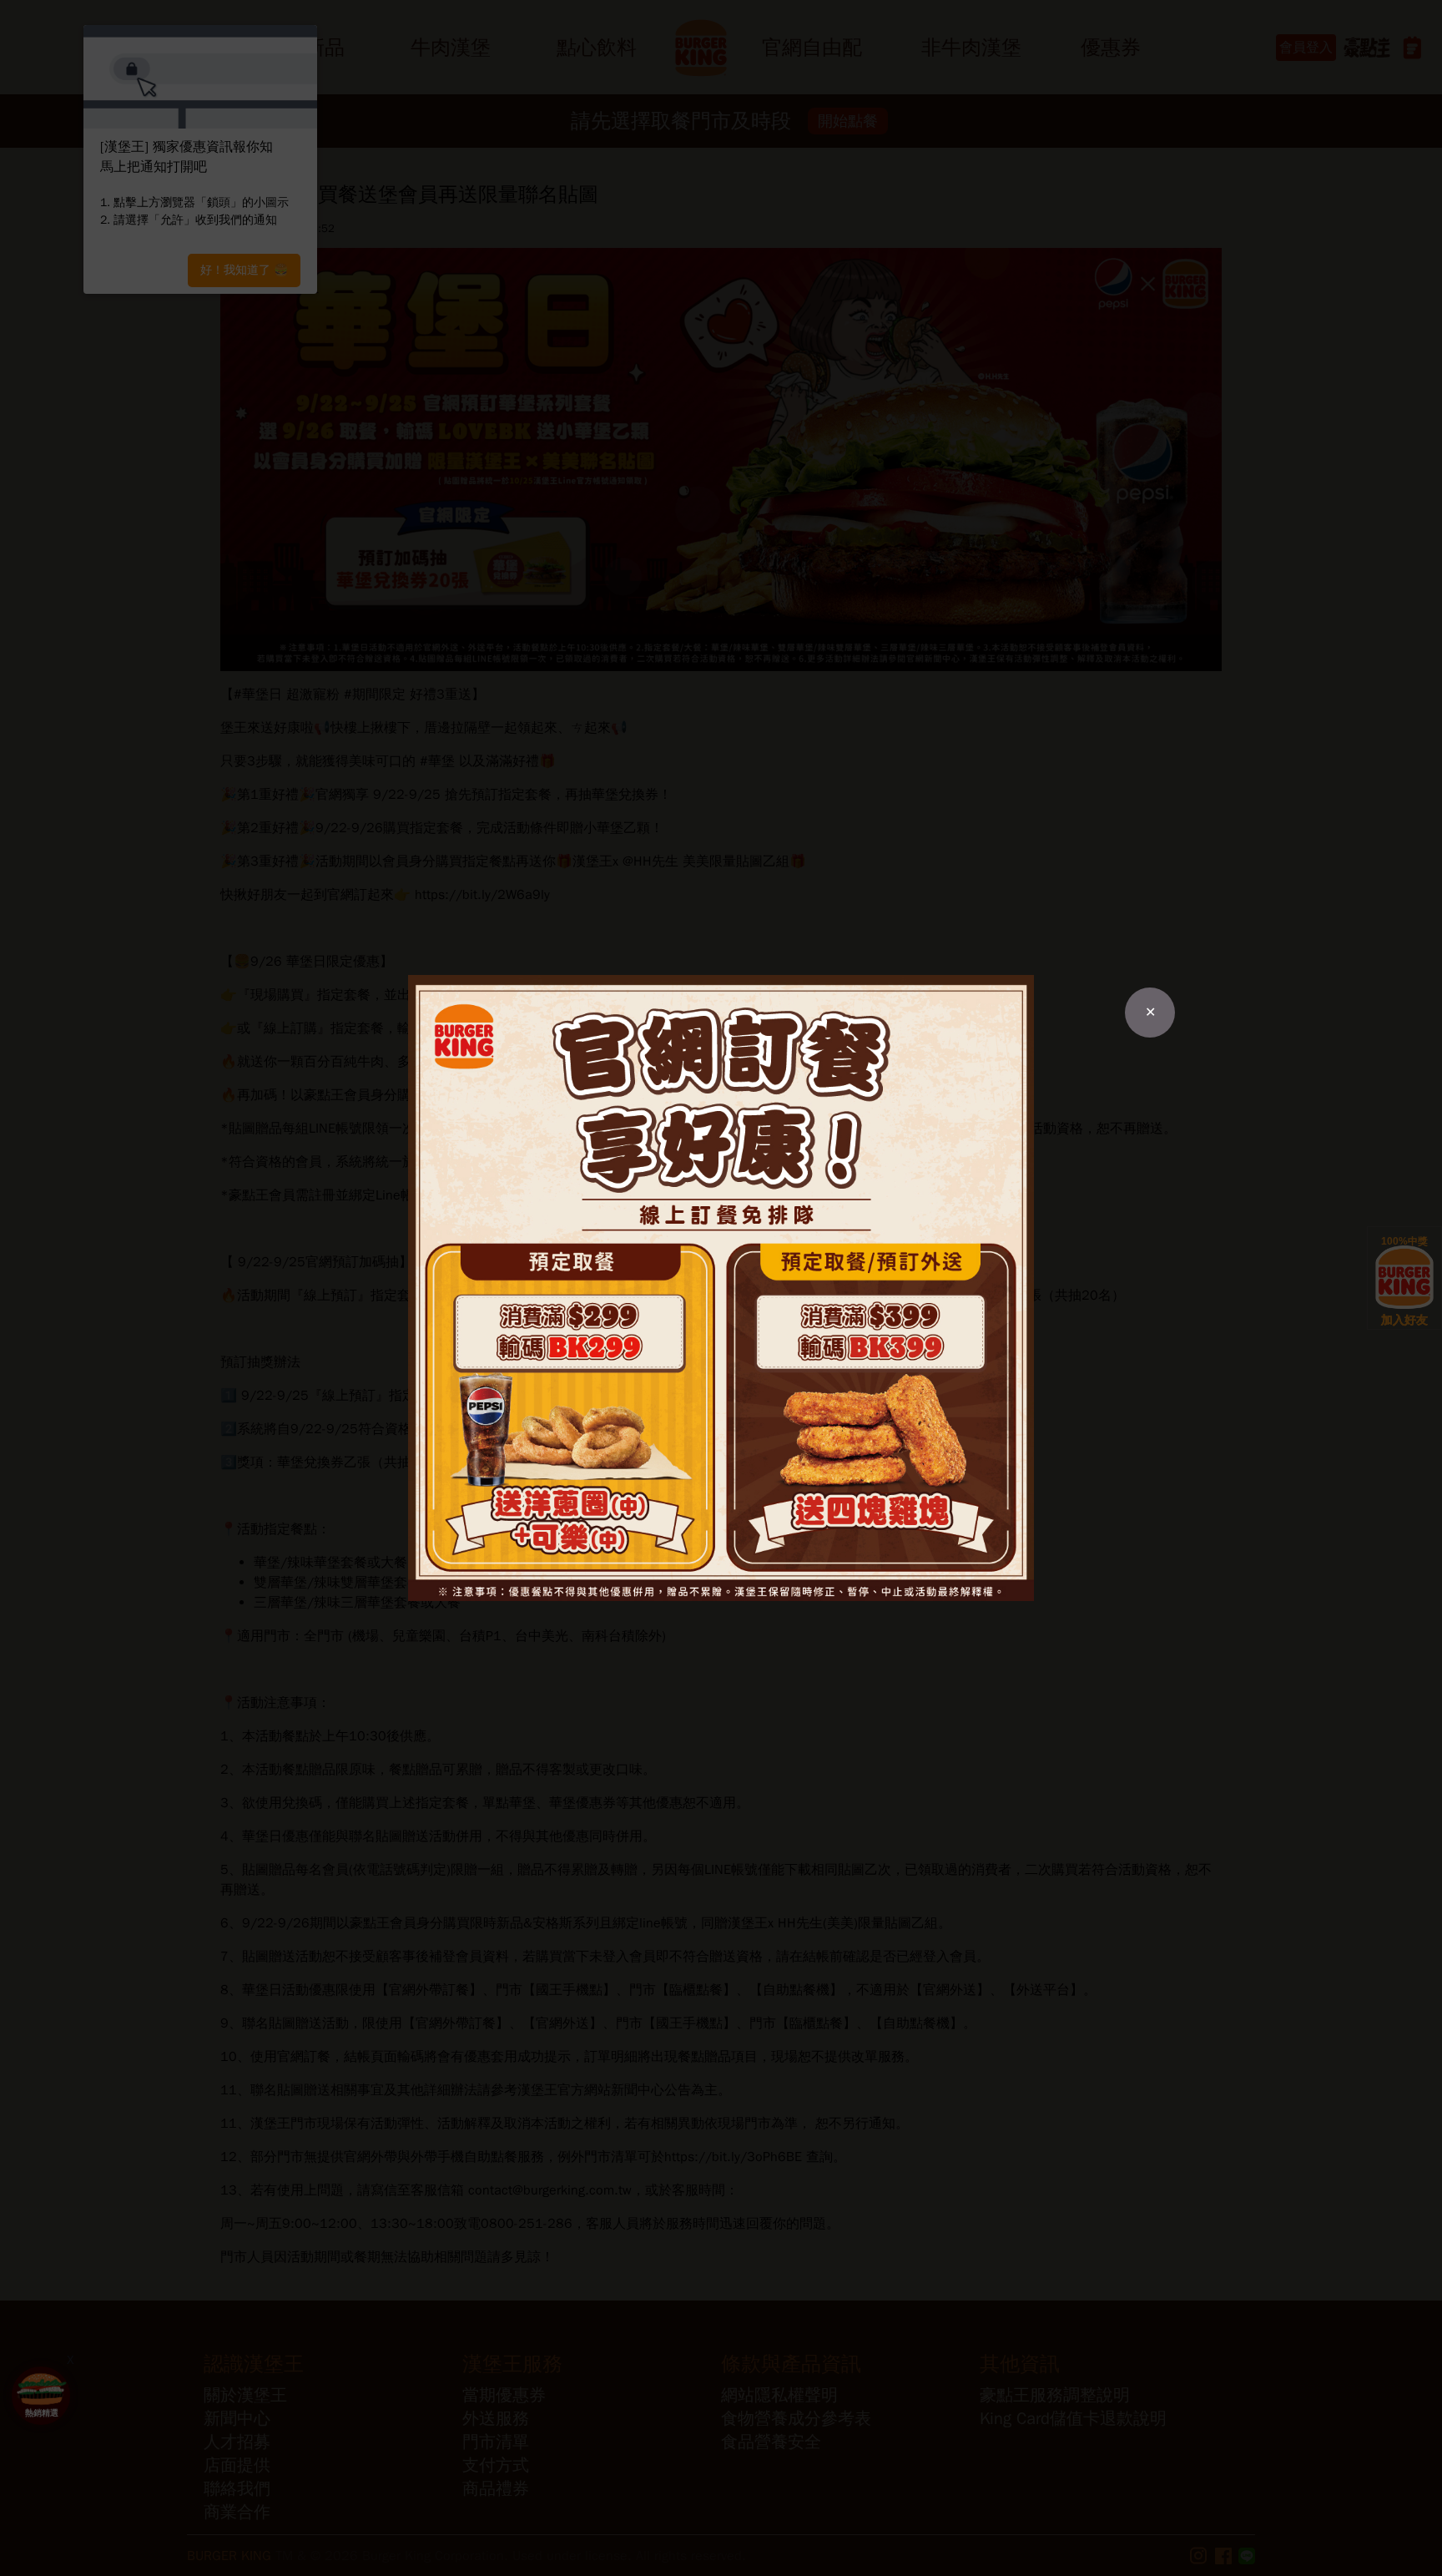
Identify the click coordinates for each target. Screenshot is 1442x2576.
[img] (721, 1288)
